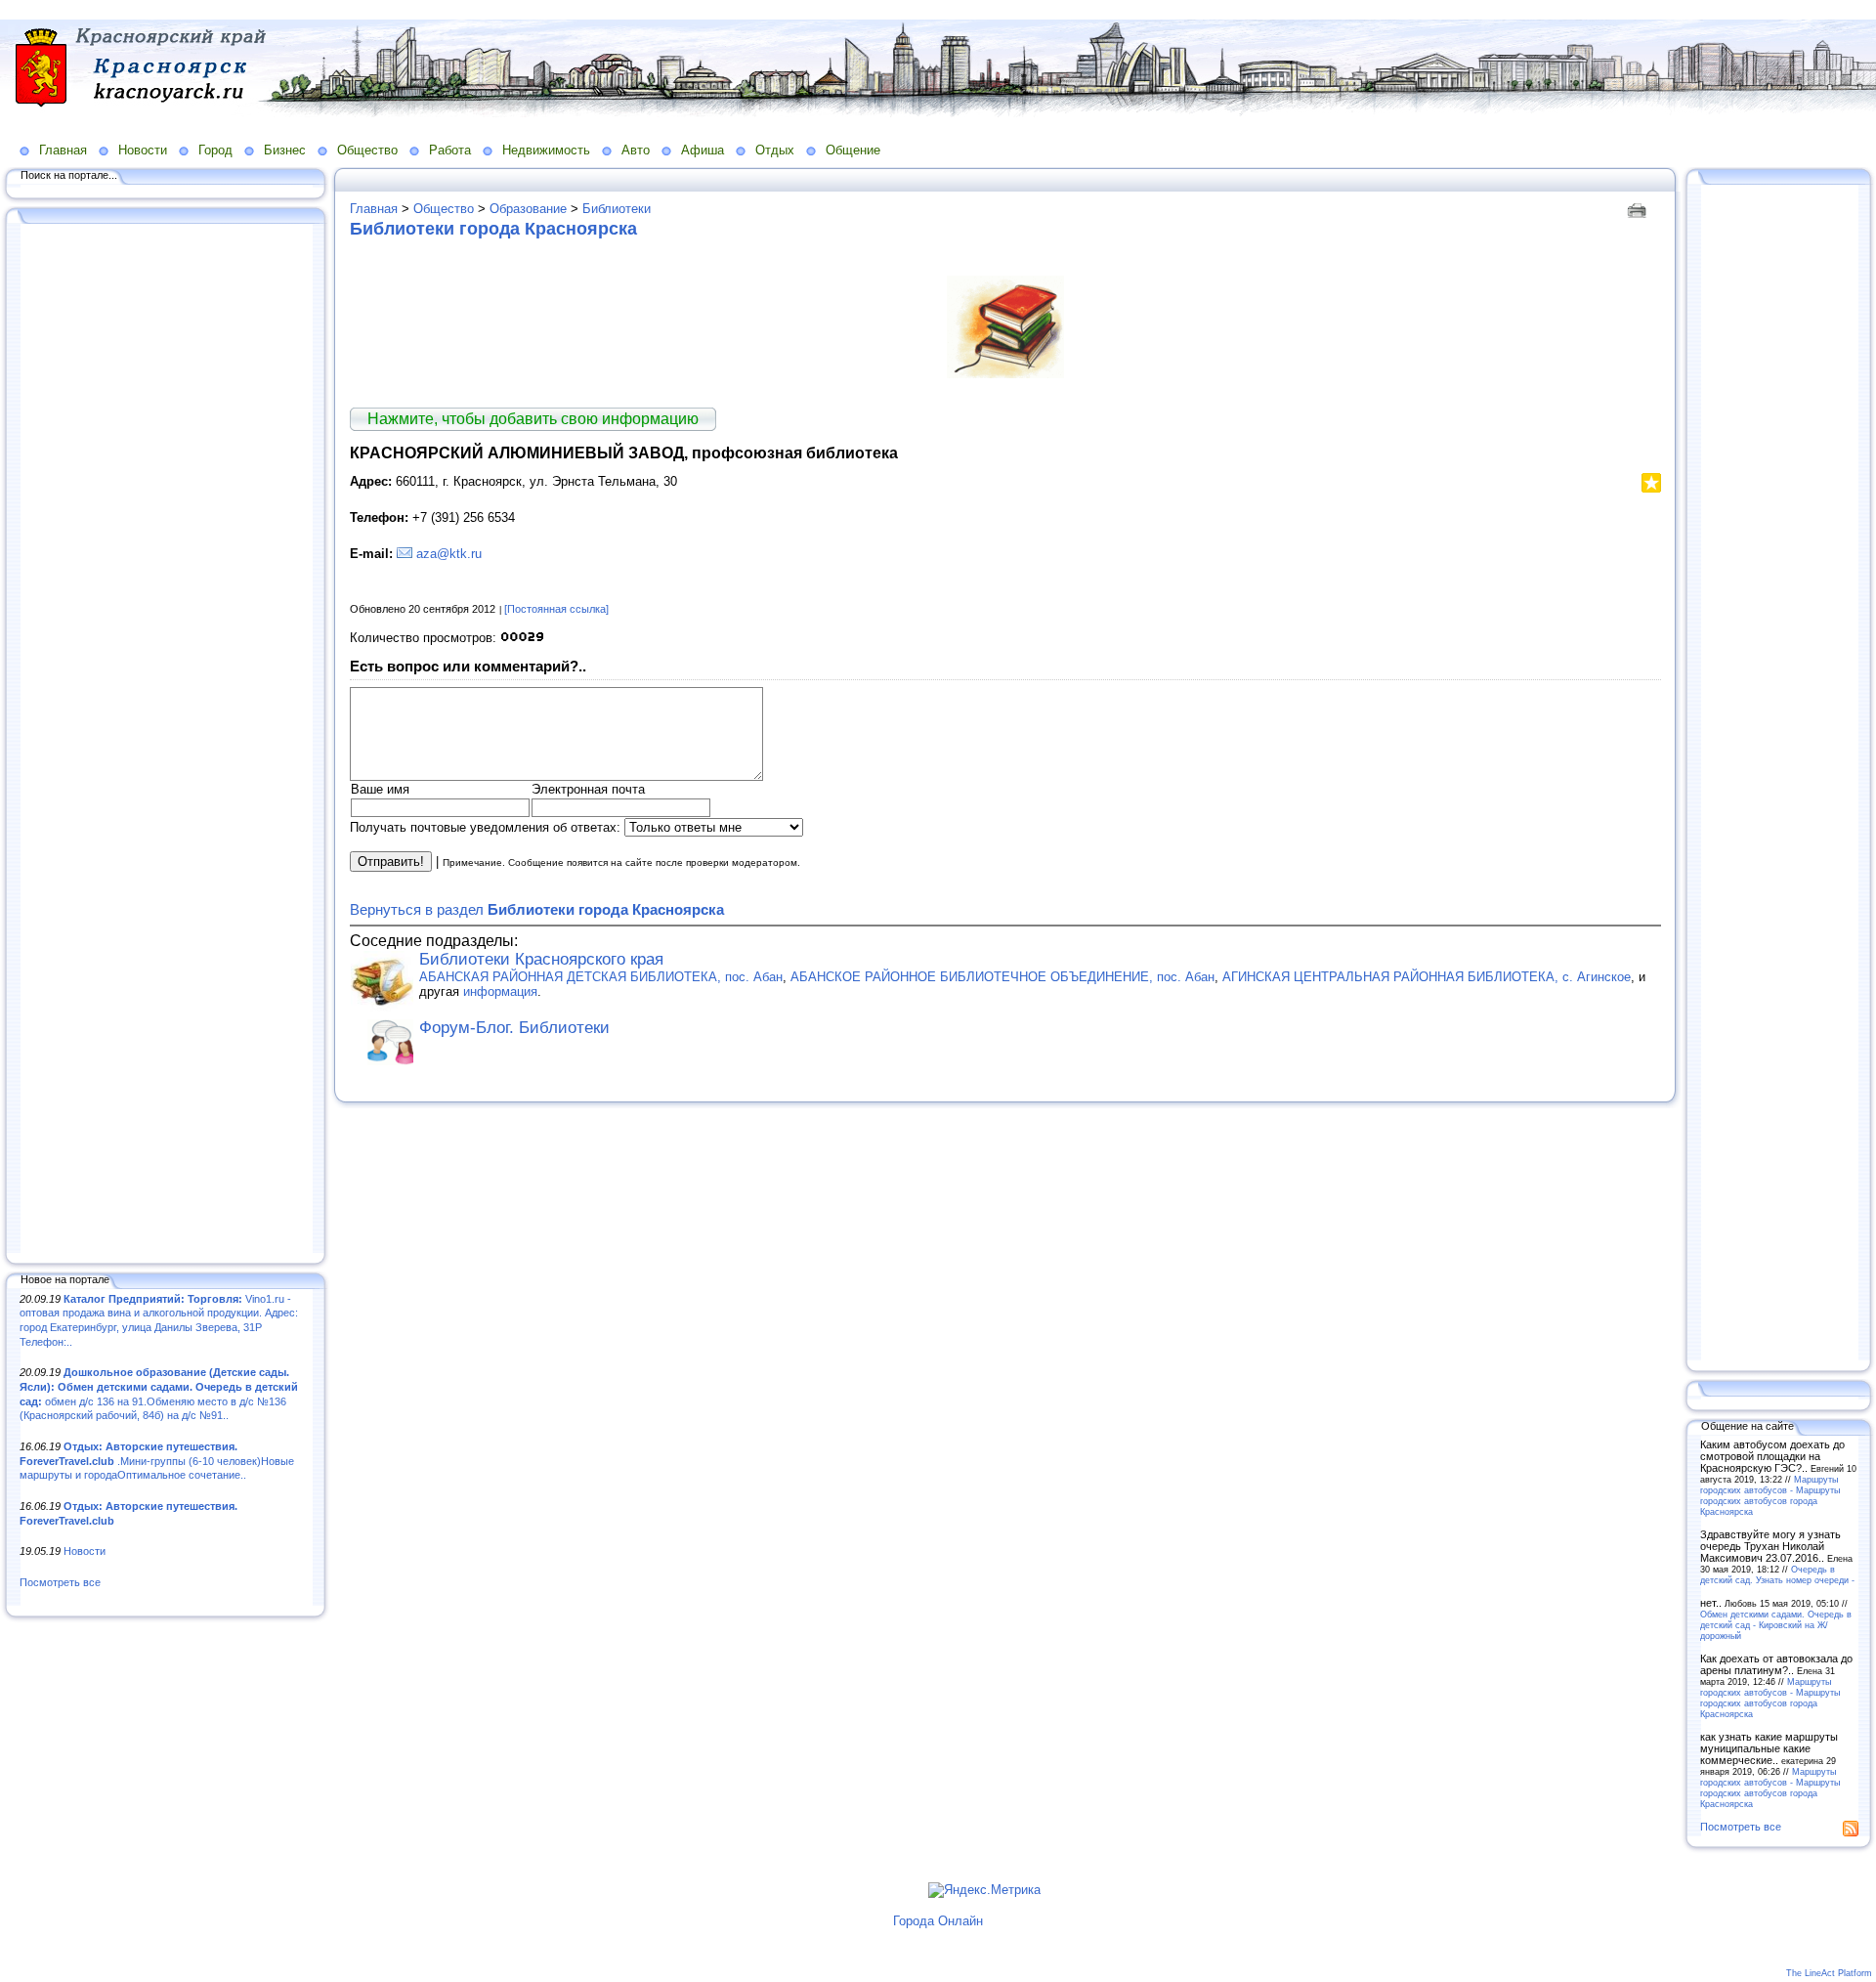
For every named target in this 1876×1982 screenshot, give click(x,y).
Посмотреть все (60, 1582)
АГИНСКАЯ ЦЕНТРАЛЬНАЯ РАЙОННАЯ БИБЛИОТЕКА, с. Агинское (1427, 977)
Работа (450, 150)
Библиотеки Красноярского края (541, 959)
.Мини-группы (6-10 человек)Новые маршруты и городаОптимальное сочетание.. (157, 1461)
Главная (63, 150)
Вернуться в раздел (537, 909)
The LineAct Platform (1829, 1973)
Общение (853, 150)
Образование (528, 209)
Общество (367, 150)
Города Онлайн (938, 1921)
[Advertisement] (166, 740)
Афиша (703, 150)
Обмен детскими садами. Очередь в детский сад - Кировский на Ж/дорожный (1776, 1625)
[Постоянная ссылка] (556, 609)
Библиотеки (617, 209)
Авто (636, 150)
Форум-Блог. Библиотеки (514, 1028)
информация (500, 991)
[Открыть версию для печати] (1639, 209)
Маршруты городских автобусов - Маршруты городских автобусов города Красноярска (1770, 1495)
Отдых (775, 150)
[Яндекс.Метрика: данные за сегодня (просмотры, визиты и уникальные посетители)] (984, 1890)
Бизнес (285, 150)
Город (215, 150)
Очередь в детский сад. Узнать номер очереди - (1777, 1574)
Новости (143, 150)
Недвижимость (546, 150)
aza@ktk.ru (449, 554)
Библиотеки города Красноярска (493, 229)
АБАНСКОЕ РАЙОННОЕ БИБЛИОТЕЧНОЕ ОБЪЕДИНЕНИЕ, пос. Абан (1002, 977)
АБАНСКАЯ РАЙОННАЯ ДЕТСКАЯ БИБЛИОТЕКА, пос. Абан (601, 977)
